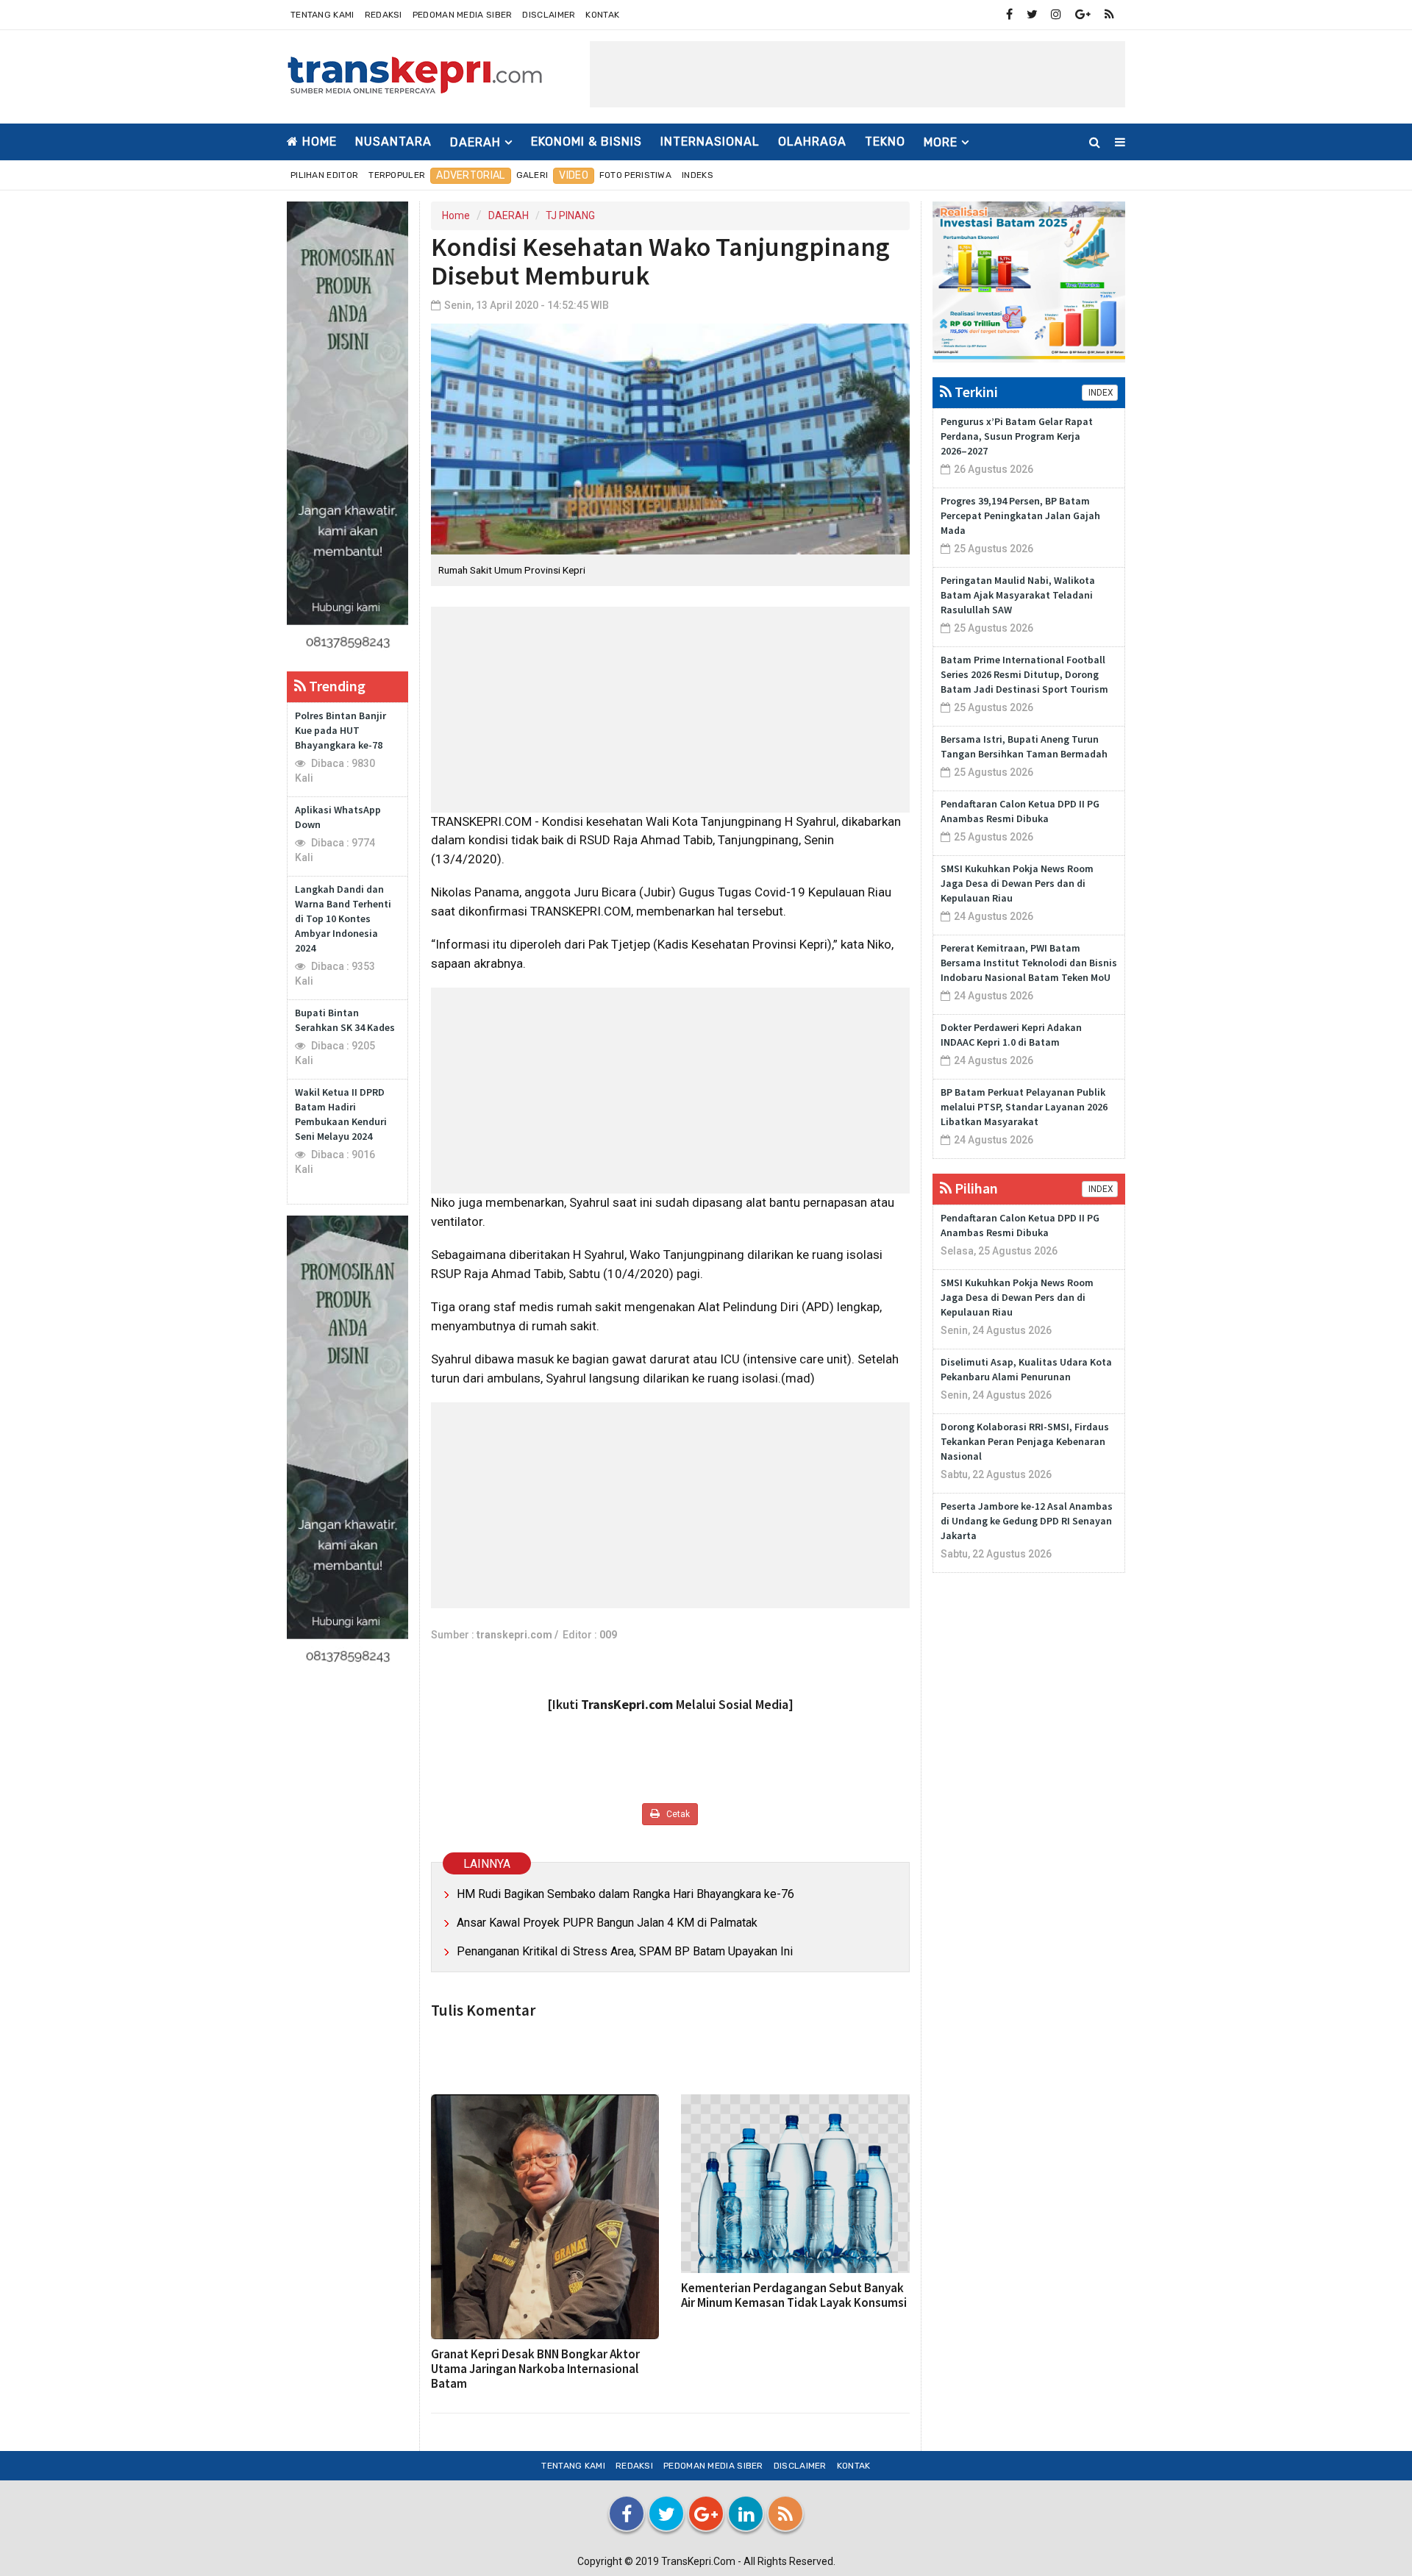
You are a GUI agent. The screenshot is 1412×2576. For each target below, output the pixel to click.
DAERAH (509, 215)
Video (574, 175)
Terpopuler (397, 175)
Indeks (698, 175)
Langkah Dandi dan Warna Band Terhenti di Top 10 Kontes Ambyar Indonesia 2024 (343, 918)
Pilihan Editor (324, 175)
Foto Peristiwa (635, 175)
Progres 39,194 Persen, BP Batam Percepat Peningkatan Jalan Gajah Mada (1020, 515)
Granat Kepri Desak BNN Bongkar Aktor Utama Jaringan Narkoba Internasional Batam (535, 2369)
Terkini (975, 392)
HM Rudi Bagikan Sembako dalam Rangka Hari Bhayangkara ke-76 (625, 1894)
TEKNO (885, 142)
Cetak (677, 1814)
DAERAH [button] (475, 142)
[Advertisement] (857, 74)
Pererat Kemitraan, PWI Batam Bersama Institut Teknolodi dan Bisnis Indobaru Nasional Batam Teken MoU (1029, 963)
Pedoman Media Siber (463, 15)
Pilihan (975, 1188)
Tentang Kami (322, 15)
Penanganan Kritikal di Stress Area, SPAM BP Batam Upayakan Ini (625, 1951)
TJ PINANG (570, 215)
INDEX (1100, 393)
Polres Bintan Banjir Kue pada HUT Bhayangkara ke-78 (340, 730)
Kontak (602, 15)
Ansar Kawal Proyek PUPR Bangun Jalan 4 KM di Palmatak (607, 1923)
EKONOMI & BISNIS (586, 142)
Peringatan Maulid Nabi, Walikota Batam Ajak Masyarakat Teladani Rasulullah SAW (1018, 595)
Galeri (532, 175)
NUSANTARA (393, 142)
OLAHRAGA (812, 142)
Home (318, 142)
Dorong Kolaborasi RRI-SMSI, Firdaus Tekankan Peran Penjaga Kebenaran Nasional (1025, 1441)
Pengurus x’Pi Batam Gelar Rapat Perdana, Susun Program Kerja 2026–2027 (1017, 436)
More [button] (941, 142)
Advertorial (470, 175)
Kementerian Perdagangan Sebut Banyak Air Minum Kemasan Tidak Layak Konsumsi (794, 2295)
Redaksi (384, 15)
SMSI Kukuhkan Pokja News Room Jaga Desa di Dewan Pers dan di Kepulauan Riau (1017, 883)
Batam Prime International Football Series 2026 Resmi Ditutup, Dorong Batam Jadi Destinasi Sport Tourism (1024, 674)
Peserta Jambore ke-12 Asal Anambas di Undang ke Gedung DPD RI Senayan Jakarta (1027, 1521)
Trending (336, 686)
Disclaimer (549, 15)
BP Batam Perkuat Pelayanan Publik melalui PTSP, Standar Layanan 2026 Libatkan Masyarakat (1024, 1107)
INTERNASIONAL (710, 142)
